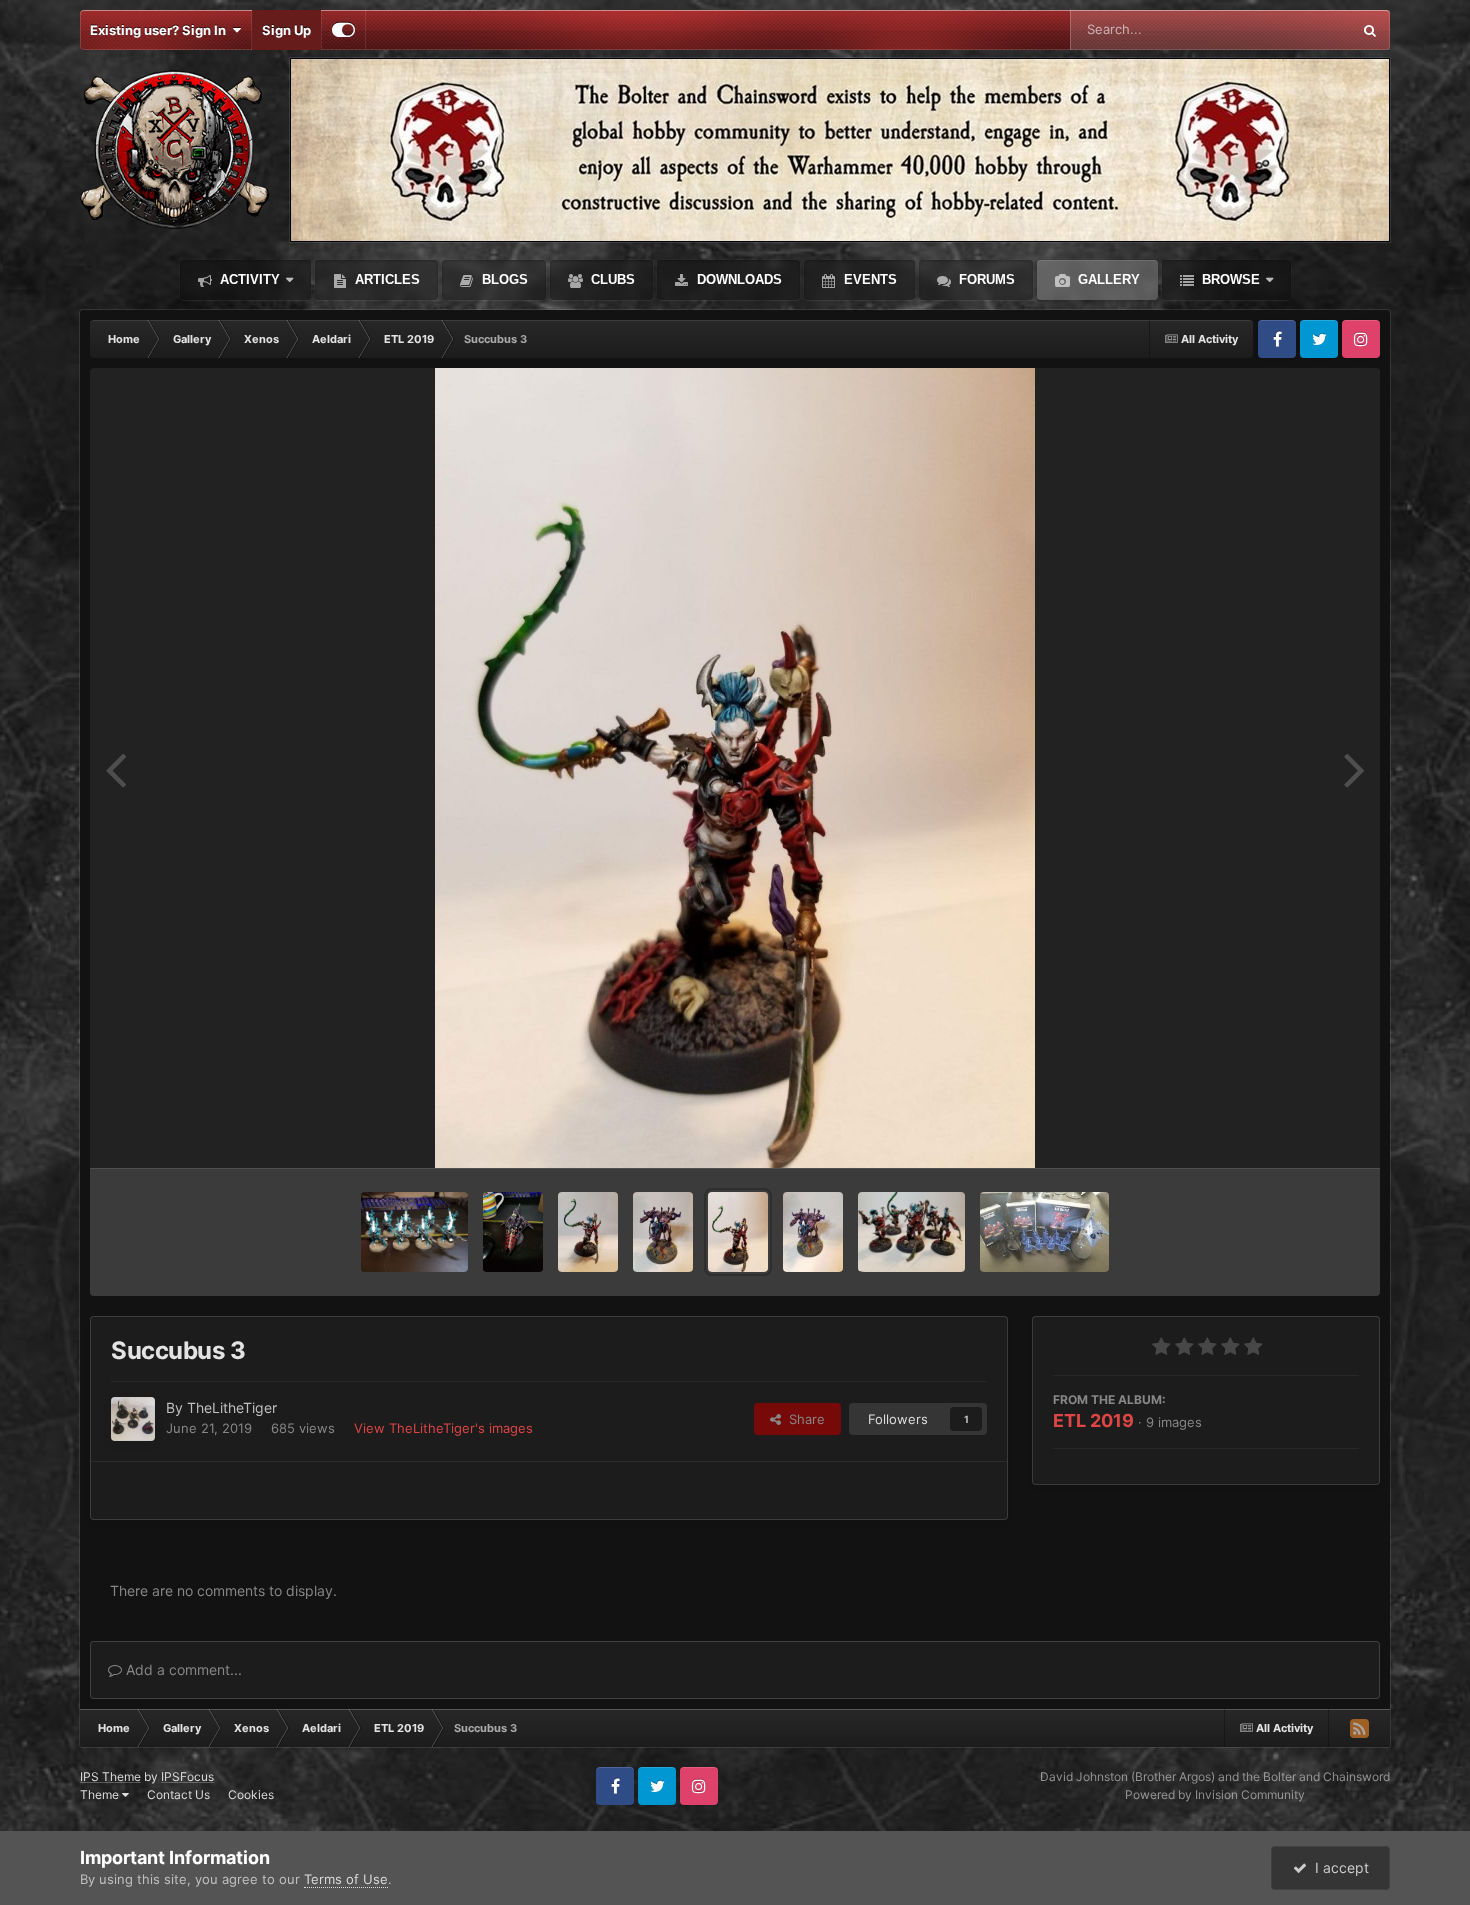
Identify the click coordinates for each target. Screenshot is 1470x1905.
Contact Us (178, 1794)
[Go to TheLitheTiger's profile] (133, 1419)
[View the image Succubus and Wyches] (911, 1232)
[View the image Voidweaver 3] (513, 1232)
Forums (985, 279)
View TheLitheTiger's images (443, 1428)
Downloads (737, 279)
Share (803, 1419)
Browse (1229, 279)
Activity (248, 279)
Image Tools (1298, 1132)
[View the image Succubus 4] (588, 1232)
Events (868, 279)
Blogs (503, 279)
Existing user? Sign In (161, 30)
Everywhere (1289, 29)
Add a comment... (182, 1669)
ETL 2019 (1093, 1420)
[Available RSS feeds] (1359, 1728)
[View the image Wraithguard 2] (414, 1232)
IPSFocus (187, 1776)
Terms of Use (346, 1879)
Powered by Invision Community (1215, 1794)
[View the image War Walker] (813, 1232)
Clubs (611, 279)
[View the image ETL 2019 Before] (1044, 1232)
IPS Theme (110, 1776)
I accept (1338, 1867)
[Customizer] (343, 30)
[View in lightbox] (735, 768)
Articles (385, 279)
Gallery (1107, 279)
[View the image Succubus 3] (738, 1232)
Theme (101, 1794)
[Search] (1370, 30)
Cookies (251, 1794)
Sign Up (286, 30)
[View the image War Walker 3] (663, 1232)
